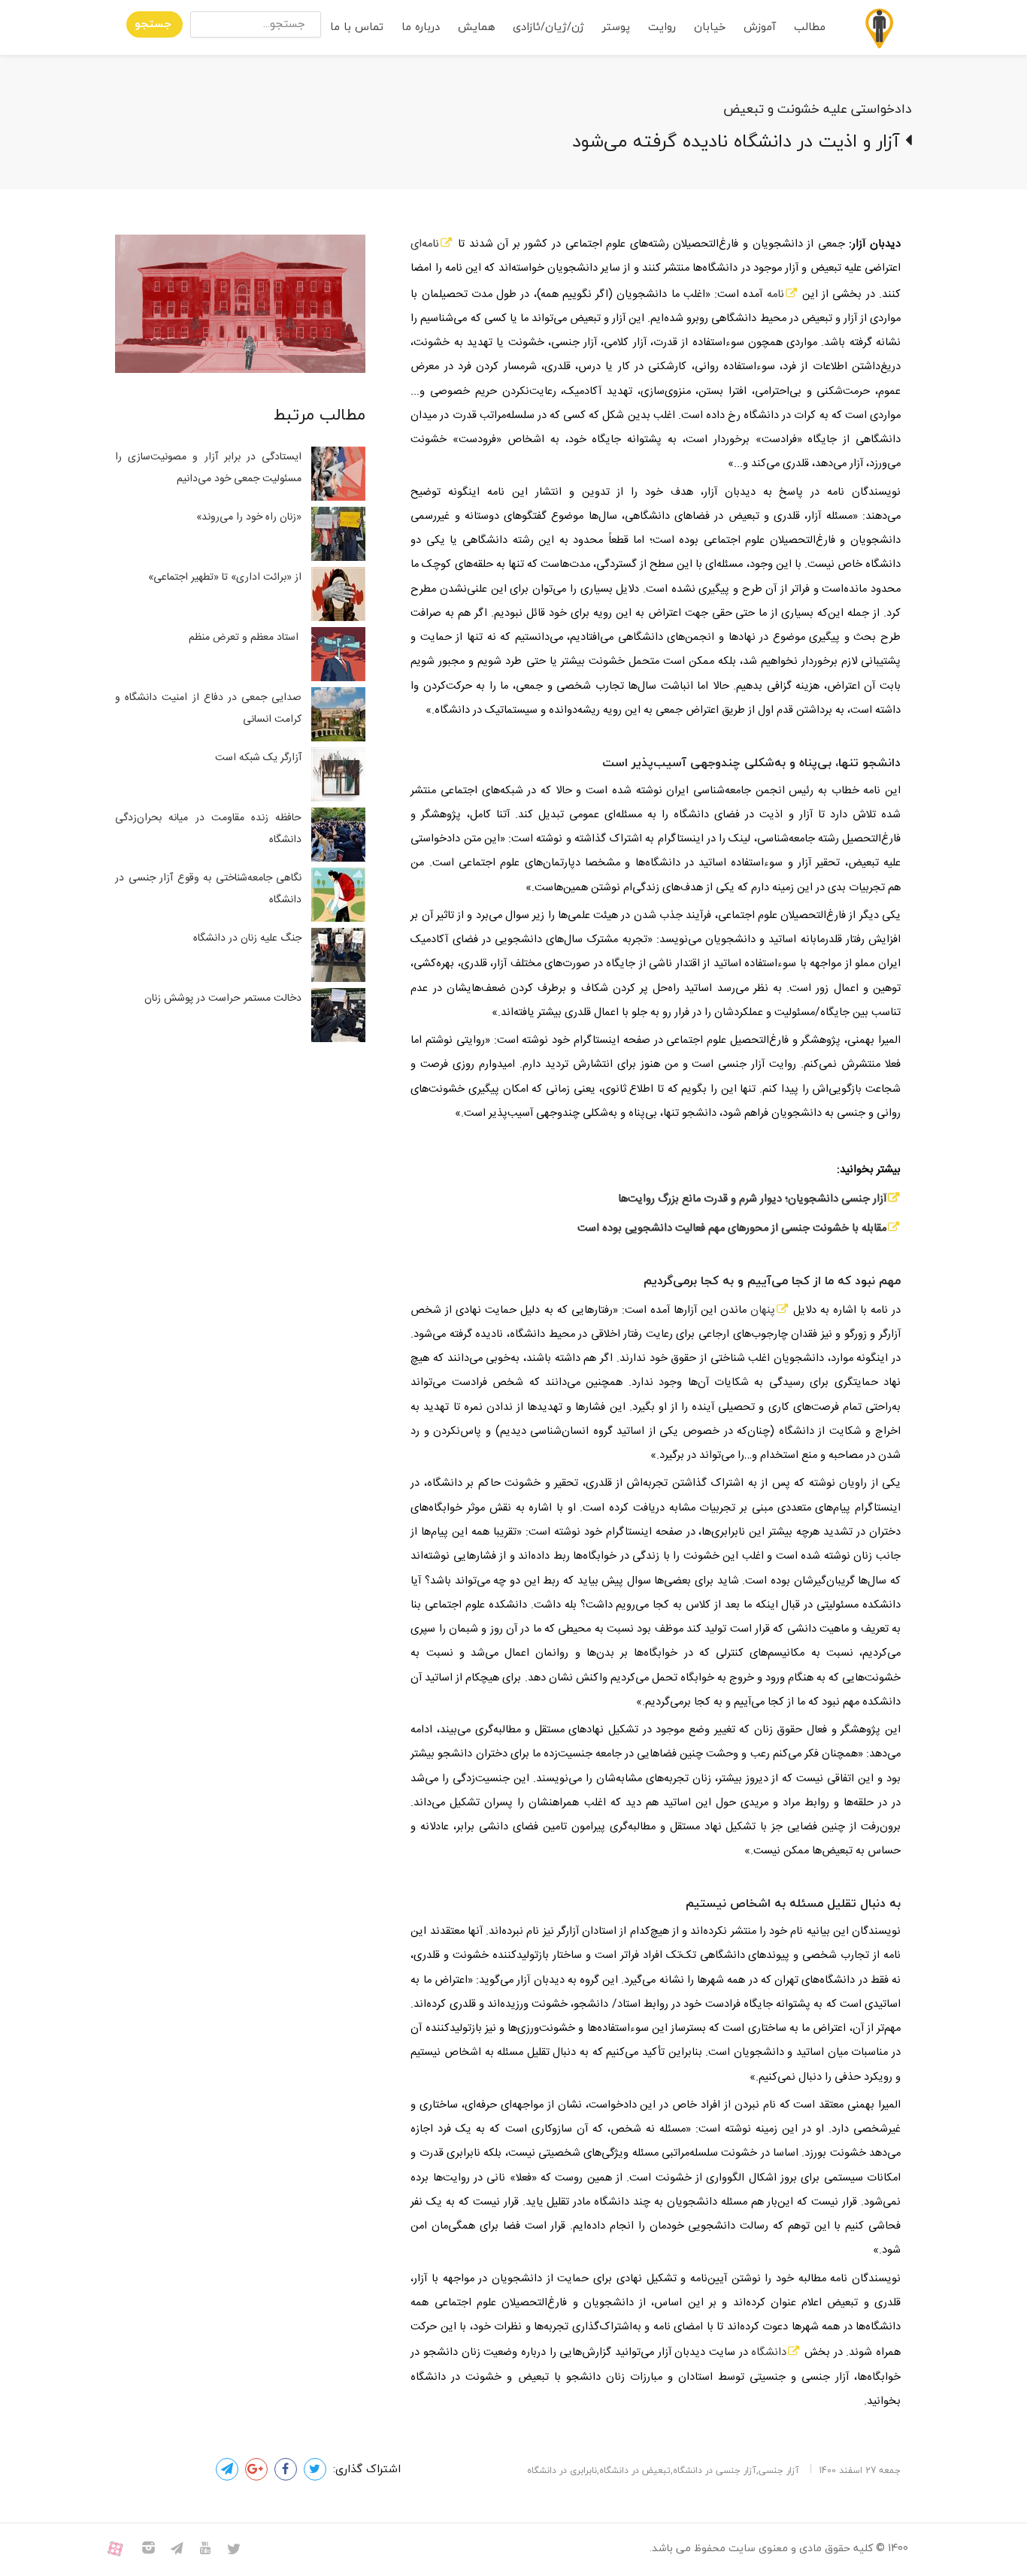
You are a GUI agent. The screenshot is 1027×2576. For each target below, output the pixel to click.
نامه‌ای (425, 244)
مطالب (810, 27)
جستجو (153, 24)
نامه (776, 295)
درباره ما (421, 27)
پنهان (761, 1311)
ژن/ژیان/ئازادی (548, 27)
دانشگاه (769, 2353)
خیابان (710, 27)
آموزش (760, 27)
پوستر (616, 27)
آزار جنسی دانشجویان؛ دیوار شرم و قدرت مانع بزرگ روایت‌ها (752, 1199)
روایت (662, 27)
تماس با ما (357, 27)
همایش (476, 27)
